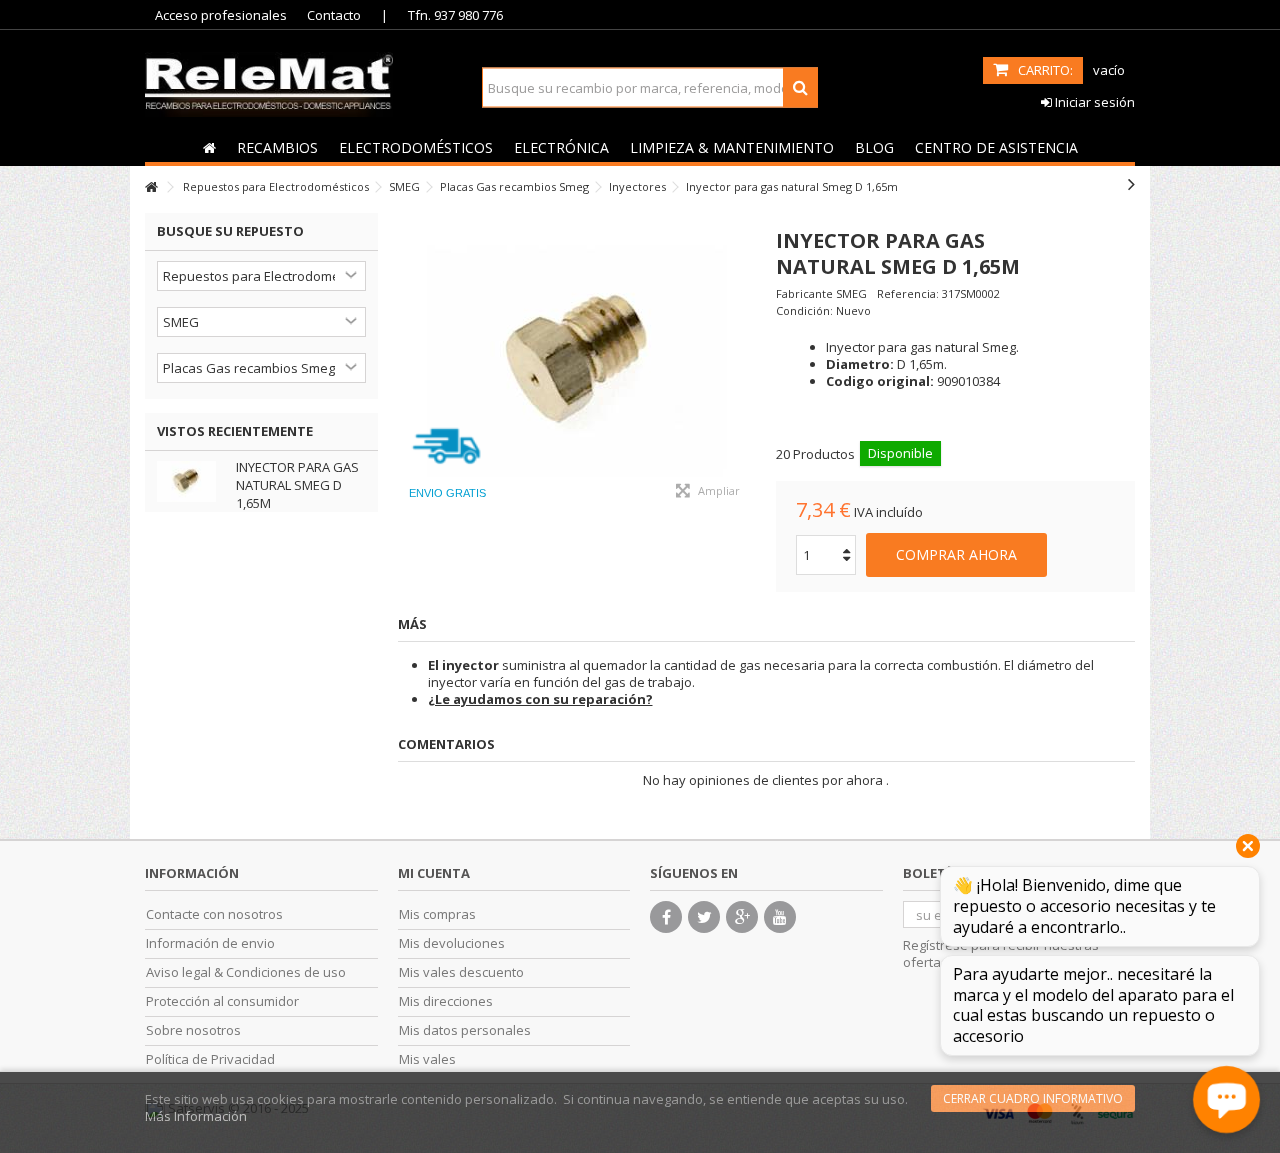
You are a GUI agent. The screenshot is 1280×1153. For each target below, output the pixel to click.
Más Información (196, 1116)
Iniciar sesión (1093, 102)
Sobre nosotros (193, 1030)
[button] (277, 147)
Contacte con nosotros (214, 914)
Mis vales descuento (461, 972)
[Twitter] (704, 917)
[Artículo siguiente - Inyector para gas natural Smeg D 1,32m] (1131, 184)
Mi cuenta (434, 873)
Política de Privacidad (210, 1059)
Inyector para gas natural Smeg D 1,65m (297, 485)
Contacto (334, 15)
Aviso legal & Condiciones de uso (246, 972)
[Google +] (742, 917)
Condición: (804, 310)
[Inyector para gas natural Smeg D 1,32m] (577, 363)
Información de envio (210, 943)
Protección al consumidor (222, 1001)
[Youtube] (780, 917)
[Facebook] (666, 917)
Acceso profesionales (221, 15)
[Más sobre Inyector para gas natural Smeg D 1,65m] (191, 481)
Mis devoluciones (452, 943)
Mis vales (427, 1059)
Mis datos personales (465, 1030)
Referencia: (908, 293)
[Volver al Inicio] (151, 187)
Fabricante (804, 293)
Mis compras (437, 914)
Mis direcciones (446, 1001)
